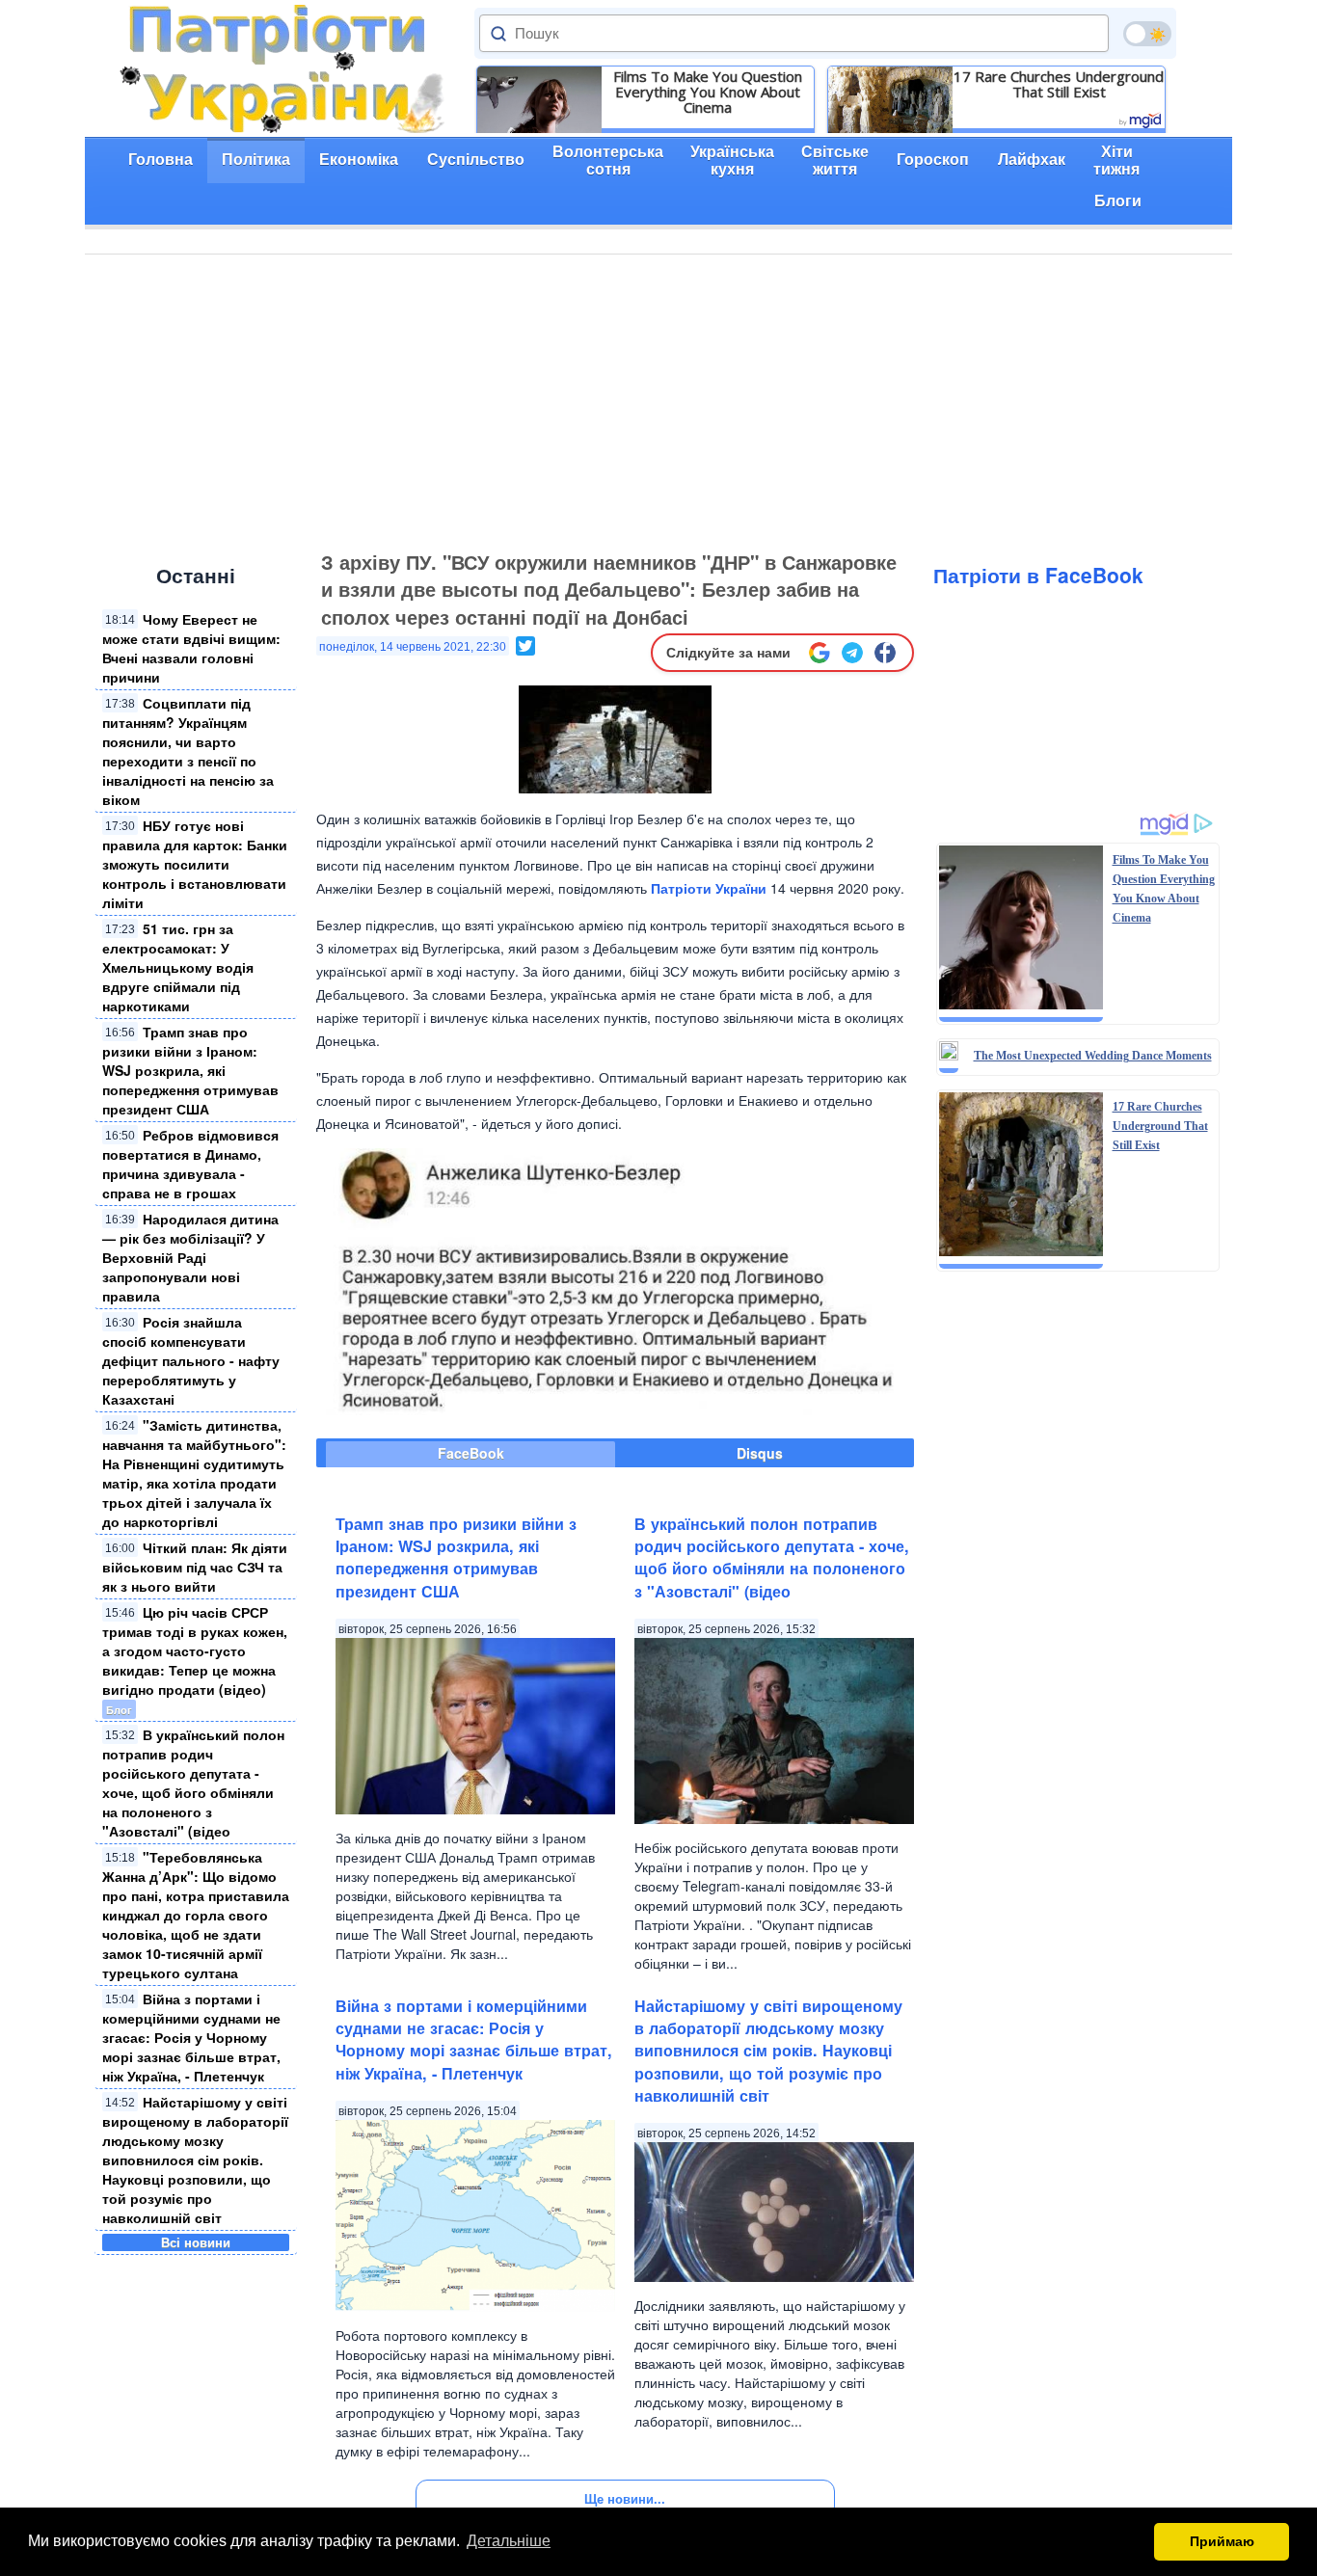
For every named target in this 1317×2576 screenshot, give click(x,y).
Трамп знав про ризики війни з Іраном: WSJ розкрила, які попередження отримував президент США (190, 1070)
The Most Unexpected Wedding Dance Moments (1093, 1056)
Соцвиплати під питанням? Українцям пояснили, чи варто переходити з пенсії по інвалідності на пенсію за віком (188, 751)
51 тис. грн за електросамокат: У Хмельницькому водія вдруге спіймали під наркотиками (178, 967)
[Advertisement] (658, 399)
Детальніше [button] (509, 2541)
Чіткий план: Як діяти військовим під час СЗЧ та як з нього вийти (195, 1567)
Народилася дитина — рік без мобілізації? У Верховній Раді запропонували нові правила (190, 1257)
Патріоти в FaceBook (1038, 575)
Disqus (760, 1453)
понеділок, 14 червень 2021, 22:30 (413, 647)
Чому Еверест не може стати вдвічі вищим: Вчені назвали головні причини (191, 648)
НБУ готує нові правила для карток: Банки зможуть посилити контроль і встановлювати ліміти (195, 864)
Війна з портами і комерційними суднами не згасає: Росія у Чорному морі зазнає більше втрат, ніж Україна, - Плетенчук (191, 2037)
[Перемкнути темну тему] (1147, 34)
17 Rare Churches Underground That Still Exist (1059, 84)
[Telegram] (852, 653)
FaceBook (471, 1453)
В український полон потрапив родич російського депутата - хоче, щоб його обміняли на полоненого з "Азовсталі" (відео (193, 1783)
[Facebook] (885, 653)
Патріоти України (709, 888)
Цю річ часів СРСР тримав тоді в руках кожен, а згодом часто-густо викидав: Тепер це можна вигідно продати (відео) (195, 1650)
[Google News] (820, 653)
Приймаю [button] (1222, 2541)
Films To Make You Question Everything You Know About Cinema (708, 92)
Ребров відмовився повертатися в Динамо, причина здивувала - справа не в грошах (190, 1164)
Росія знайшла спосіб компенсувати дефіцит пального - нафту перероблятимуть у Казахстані (191, 1360)
